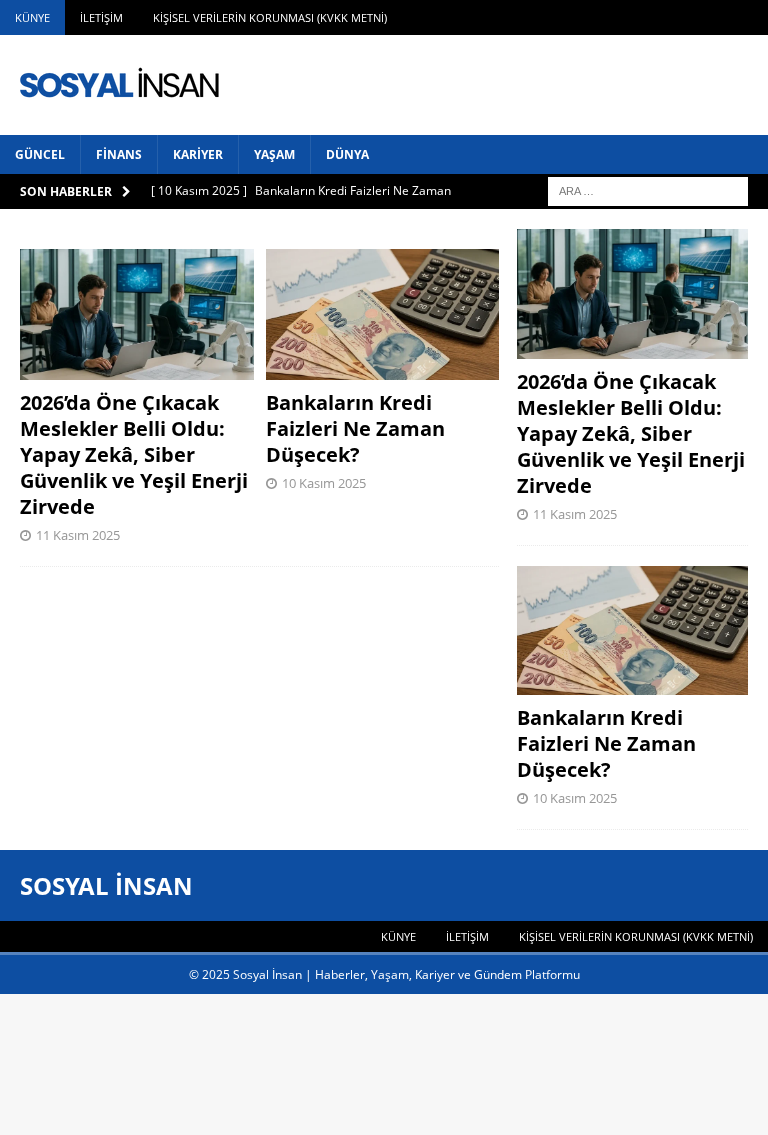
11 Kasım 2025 (78, 535)
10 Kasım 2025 (324, 483)
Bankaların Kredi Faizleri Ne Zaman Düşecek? (355, 428)
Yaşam (274, 154)
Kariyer (198, 154)
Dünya (347, 154)
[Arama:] (648, 189)
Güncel (40, 154)
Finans (119, 154)
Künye (32, 17)
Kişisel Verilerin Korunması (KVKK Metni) (270, 17)
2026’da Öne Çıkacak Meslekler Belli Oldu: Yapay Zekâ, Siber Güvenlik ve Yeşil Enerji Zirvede (134, 454)
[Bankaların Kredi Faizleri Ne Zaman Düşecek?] (383, 314)
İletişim (101, 17)
